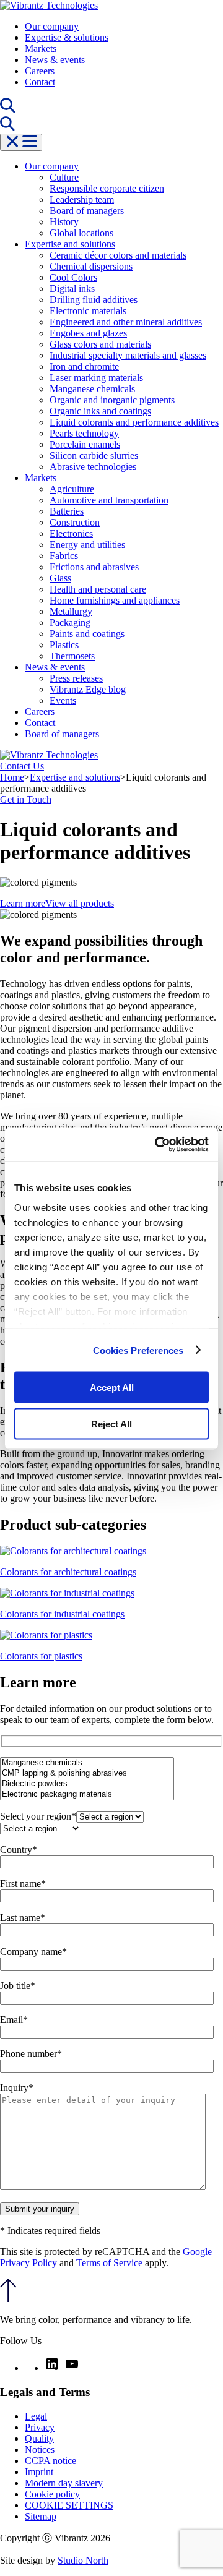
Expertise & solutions (67, 37)
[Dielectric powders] (87, 1784)
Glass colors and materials (100, 344)
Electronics (71, 533)
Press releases (76, 678)
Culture (64, 177)
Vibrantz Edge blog (88, 689)
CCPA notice (50, 2461)
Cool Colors (73, 277)
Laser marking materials (96, 378)
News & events (55, 60)
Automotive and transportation (109, 500)
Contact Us (22, 766)
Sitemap (41, 2516)
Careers (40, 71)
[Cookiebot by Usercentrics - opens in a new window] (157, 1144)
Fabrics (64, 556)
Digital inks (72, 289)
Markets (41, 49)
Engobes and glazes (88, 333)
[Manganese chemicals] (87, 1763)
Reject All (111, 1423)
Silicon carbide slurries (94, 456)
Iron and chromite (84, 366)
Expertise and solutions (70, 244)
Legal (36, 2416)
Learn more (23, 903)
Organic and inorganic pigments (112, 400)
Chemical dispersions (91, 266)
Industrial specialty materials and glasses (128, 355)
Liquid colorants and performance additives (134, 422)
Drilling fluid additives (94, 300)
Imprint (39, 2472)
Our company (52, 26)
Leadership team (82, 199)
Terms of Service (109, 2263)
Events (63, 700)
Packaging (70, 623)
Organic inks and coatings (100, 411)
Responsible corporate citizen (107, 188)
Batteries (67, 511)
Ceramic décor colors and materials (118, 255)
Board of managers (87, 211)
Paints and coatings (87, 634)
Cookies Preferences (138, 1350)
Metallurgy (71, 611)
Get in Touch (26, 799)
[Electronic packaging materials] (87, 1795)
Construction (75, 522)
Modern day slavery (64, 2483)
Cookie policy (52, 2494)
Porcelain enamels (85, 444)
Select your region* (38, 1816)
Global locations (81, 233)
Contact (40, 82)
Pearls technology (84, 433)
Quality (39, 2438)
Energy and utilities (87, 545)
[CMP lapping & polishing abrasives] (87, 1774)
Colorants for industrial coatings (62, 1614)
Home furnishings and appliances (115, 600)
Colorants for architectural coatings (68, 1572)
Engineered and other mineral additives (126, 322)
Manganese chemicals (92, 389)
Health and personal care (98, 589)
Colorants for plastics (41, 1656)
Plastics (64, 645)
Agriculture (72, 489)
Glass (60, 578)
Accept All (112, 1388)
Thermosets (72, 656)
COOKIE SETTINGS (69, 2505)
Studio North (83, 2560)
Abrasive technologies (93, 467)
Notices (40, 2450)
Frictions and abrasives (94, 567)
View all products (80, 903)
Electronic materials (88, 311)
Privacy (40, 2427)
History (64, 222)
